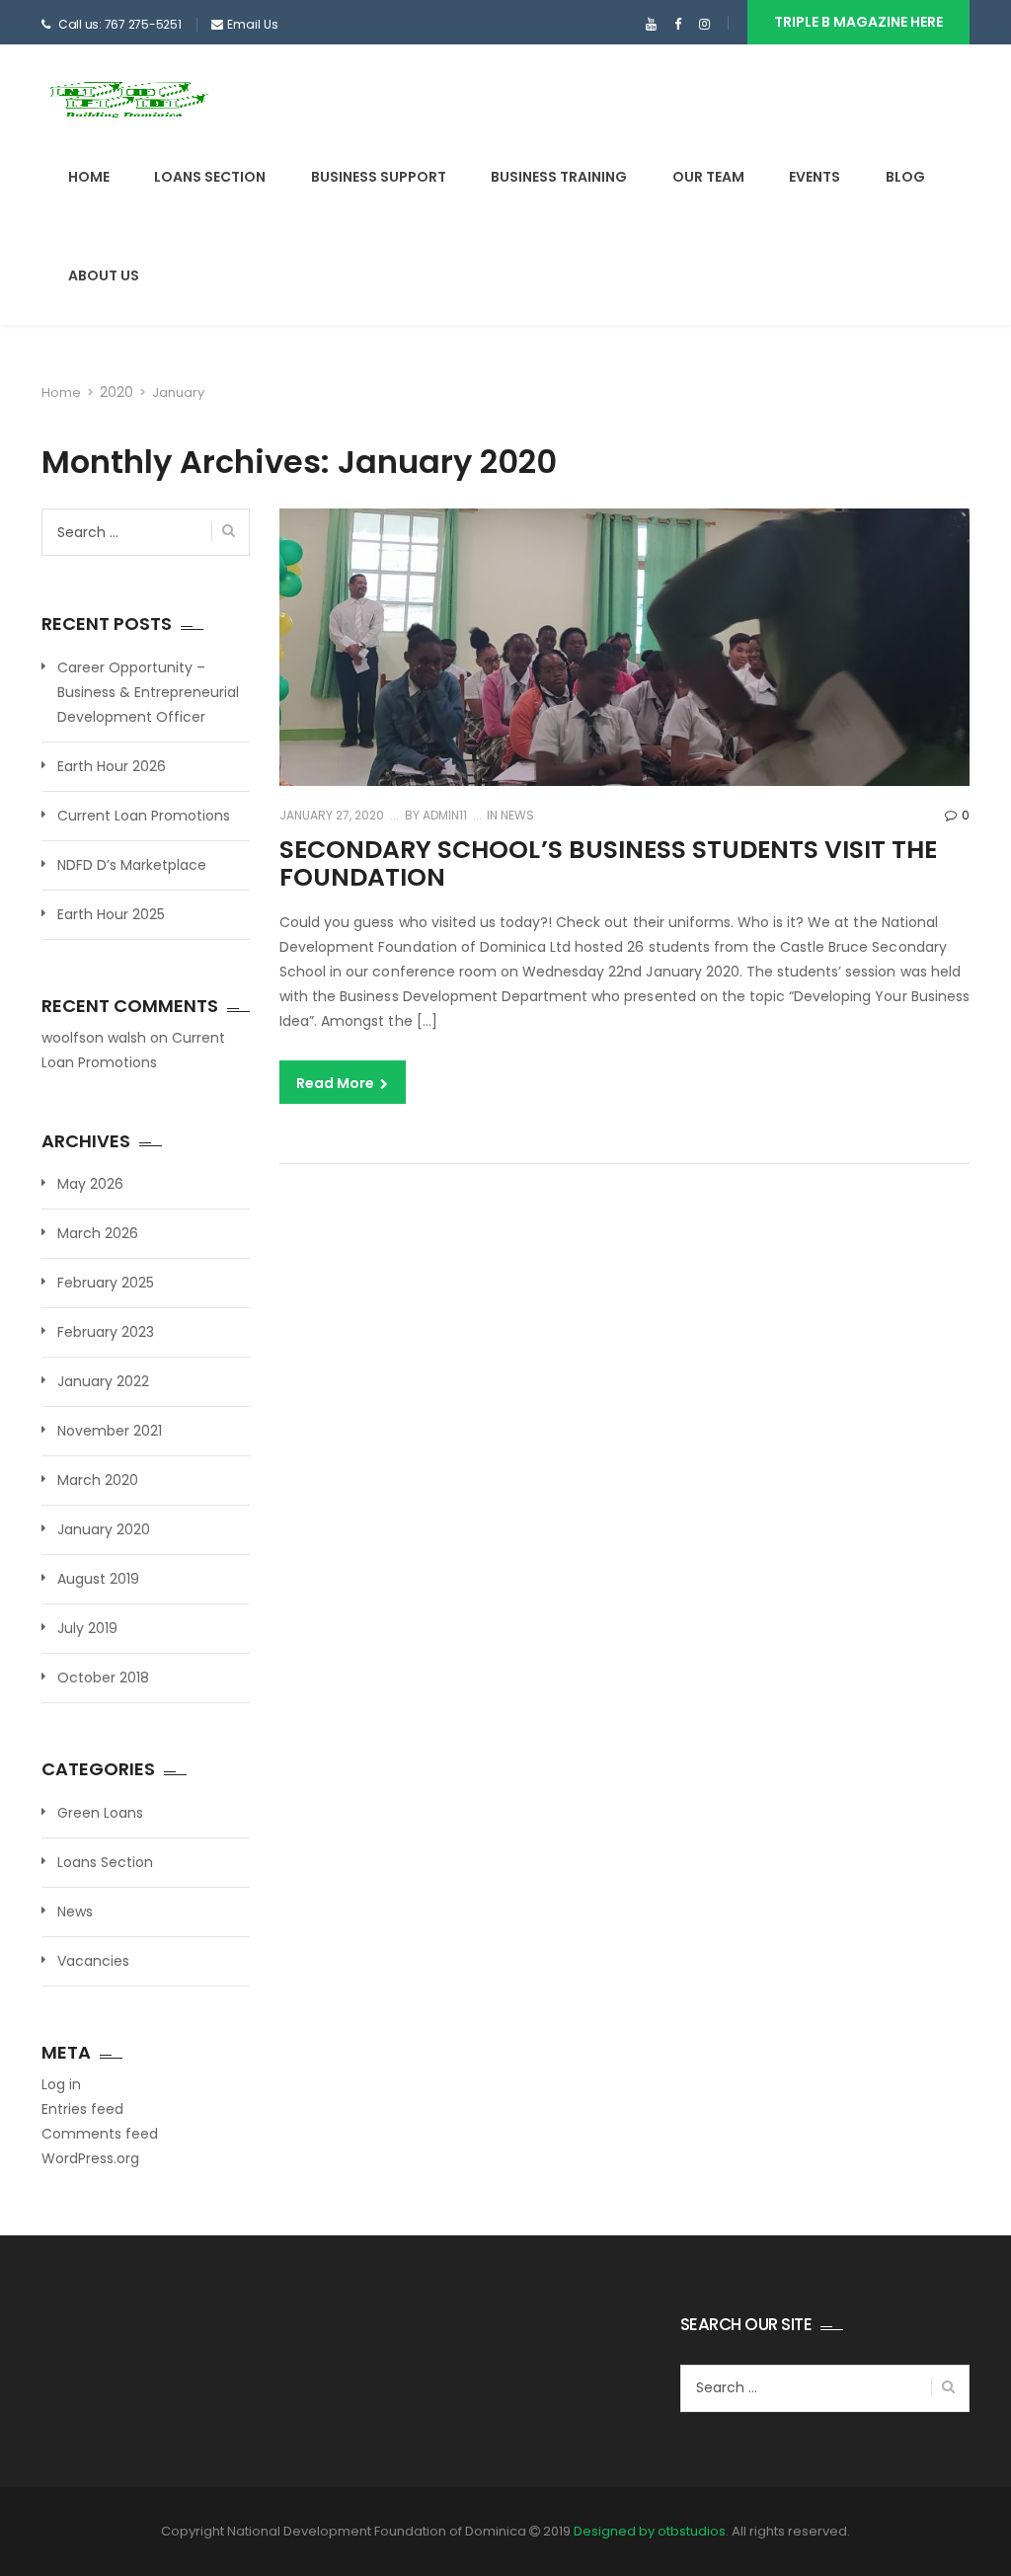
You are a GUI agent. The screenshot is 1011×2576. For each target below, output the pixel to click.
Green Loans (100, 1813)
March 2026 (98, 1233)
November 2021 (110, 1431)
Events (815, 177)
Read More (337, 1083)
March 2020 (98, 1480)
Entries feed (82, 2109)
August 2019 (98, 1579)
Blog (905, 177)
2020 (117, 392)
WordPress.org (90, 2158)
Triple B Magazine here (858, 22)
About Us (104, 275)
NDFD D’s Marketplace (132, 865)
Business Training (559, 177)
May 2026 (90, 1184)
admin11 (443, 815)
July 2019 (87, 1628)
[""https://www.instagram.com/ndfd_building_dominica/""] (704, 25)
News (517, 815)
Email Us (253, 24)
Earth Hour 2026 (112, 766)
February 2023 (106, 1332)
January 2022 (103, 1381)
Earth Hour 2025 (111, 914)
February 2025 (106, 1283)
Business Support (379, 177)
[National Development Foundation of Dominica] (128, 98)
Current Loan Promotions (144, 816)
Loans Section (210, 177)
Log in (61, 2084)
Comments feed (100, 2134)
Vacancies (93, 1961)
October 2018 (103, 1678)
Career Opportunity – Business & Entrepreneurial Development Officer (148, 692)
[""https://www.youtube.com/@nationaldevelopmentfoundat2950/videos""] (651, 25)
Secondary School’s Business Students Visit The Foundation (608, 863)
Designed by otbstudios (650, 2531)
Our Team (708, 177)
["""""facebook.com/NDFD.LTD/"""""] (678, 25)
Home (89, 177)
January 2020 (104, 1529)
